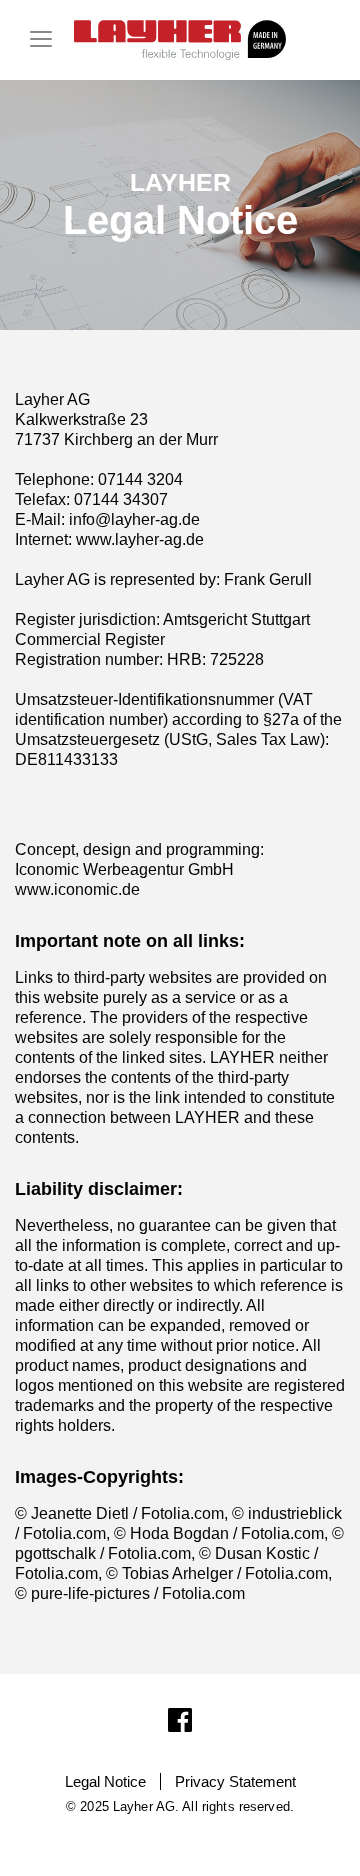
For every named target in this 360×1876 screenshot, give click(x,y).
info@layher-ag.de (134, 519)
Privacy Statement (235, 1781)
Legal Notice (105, 1781)
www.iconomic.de (77, 889)
